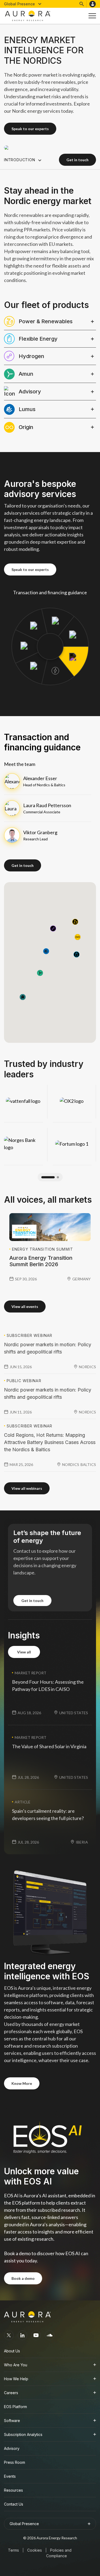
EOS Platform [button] (15, 2407)
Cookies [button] (35, 2550)
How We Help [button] (16, 2379)
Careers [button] (11, 2393)
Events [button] (10, 2476)
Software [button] (12, 2421)
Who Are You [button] (16, 2365)
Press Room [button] (15, 2462)
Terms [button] (13, 2550)
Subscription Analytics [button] (23, 2434)
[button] (23, 4)
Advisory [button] (12, 2448)
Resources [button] (13, 2490)
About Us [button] (12, 2351)
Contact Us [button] (14, 2504)
